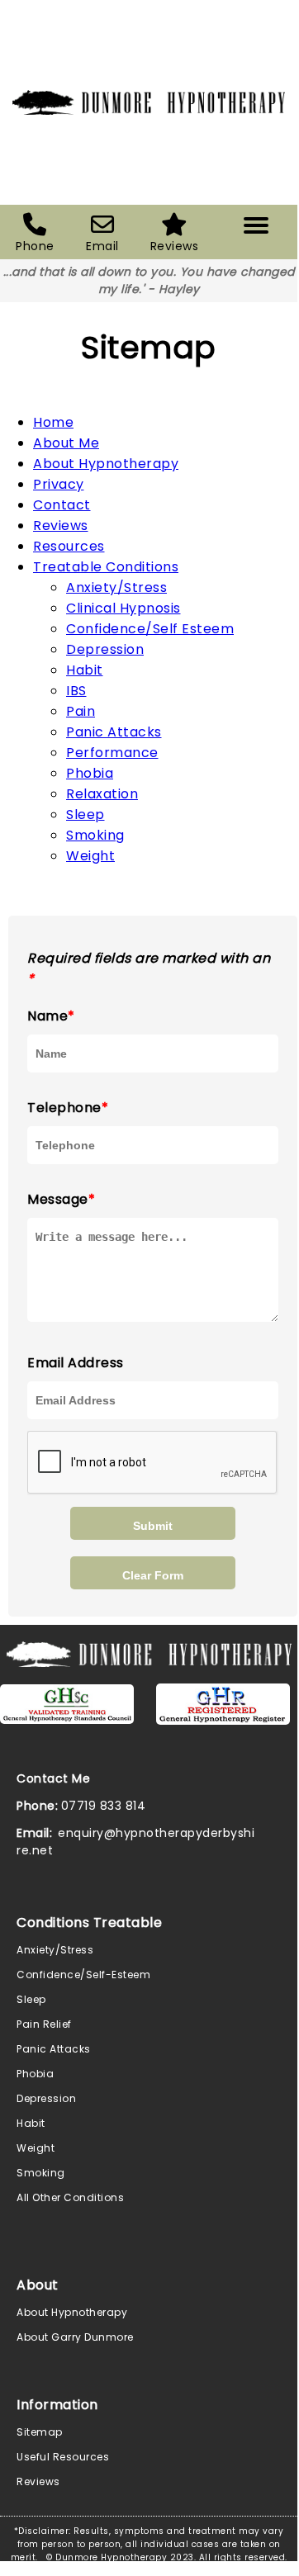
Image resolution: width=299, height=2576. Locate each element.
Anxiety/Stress (116, 587)
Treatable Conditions (106, 567)
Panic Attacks (114, 732)
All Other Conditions (70, 2197)
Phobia (90, 773)
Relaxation (102, 794)
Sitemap (40, 2432)
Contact (62, 505)
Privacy (59, 484)
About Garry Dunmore (75, 2337)
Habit (85, 670)
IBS (76, 691)
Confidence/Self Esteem (150, 629)
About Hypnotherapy (106, 464)
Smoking (95, 835)
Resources (69, 546)
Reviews (61, 526)
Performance (112, 753)
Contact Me (53, 1778)
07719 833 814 (104, 1806)
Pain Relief (44, 2024)
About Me (66, 443)
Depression (105, 649)
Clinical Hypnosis (123, 608)
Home (53, 422)
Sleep (85, 814)
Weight (90, 856)
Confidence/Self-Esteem (83, 1975)
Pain (81, 711)
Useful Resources (63, 2457)
